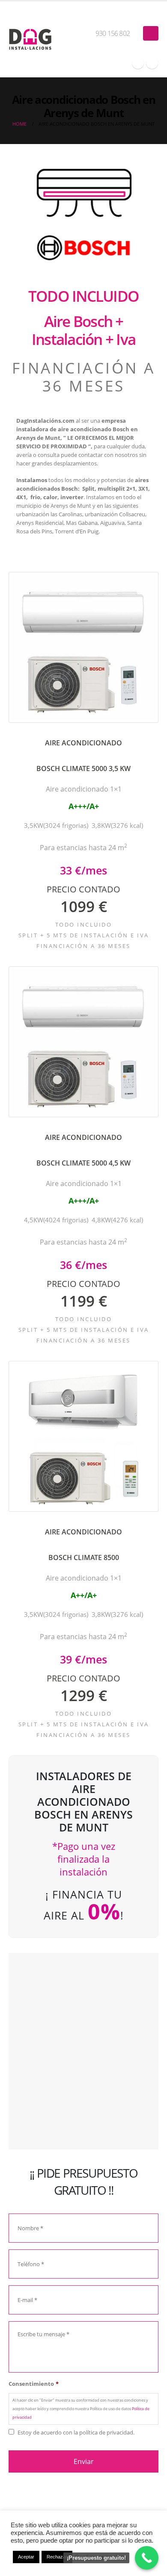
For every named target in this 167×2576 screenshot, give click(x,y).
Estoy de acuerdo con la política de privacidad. (76, 2432)
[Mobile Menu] (151, 33)
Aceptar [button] (26, 2557)
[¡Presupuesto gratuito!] (147, 2558)
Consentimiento (34, 2384)
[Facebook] (138, 63)
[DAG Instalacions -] (30, 39)
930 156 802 (113, 33)
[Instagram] (152, 63)
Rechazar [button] (57, 2557)
